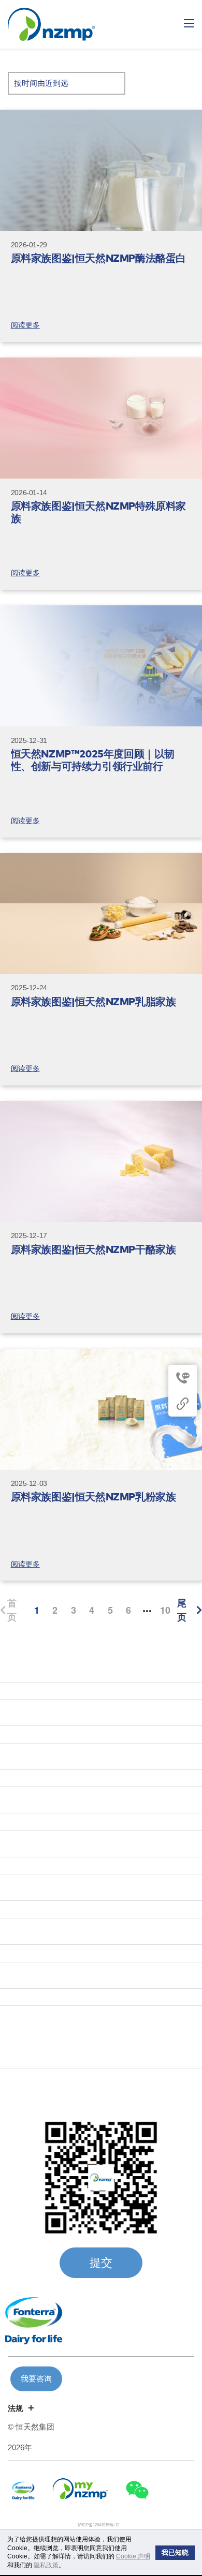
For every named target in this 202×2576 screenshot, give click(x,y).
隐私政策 (46, 2565)
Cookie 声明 (133, 2556)
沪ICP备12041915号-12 (98, 2525)
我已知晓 (175, 2553)
